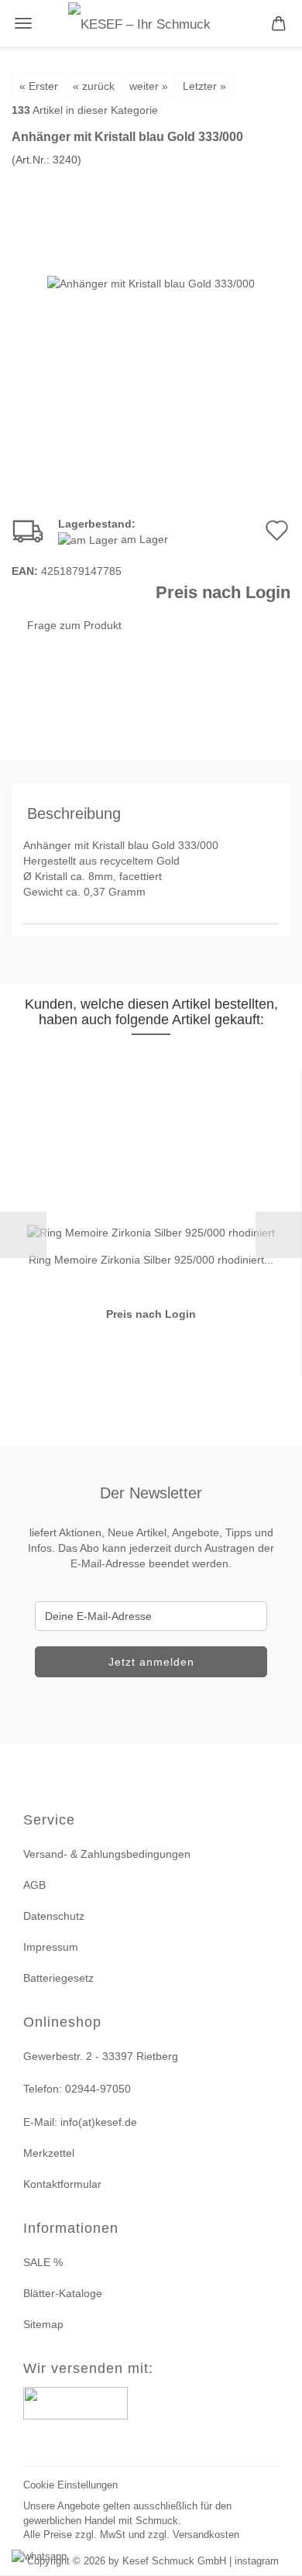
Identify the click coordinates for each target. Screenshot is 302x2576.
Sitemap (43, 2324)
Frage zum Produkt (74, 625)
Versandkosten (206, 2535)
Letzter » (204, 86)
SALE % (43, 2262)
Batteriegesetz (58, 1978)
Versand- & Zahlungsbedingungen (107, 1854)
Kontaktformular (62, 2184)
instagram (257, 2561)
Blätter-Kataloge (63, 2293)
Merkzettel (49, 2153)
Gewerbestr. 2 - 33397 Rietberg (101, 2056)
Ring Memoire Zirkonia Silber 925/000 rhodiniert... (151, 1260)
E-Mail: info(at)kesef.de (80, 2122)
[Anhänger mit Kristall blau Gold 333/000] (151, 283)
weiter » (149, 86)
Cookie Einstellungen (70, 2485)
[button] (23, 1235)
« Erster (39, 86)
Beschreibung (74, 813)
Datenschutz (54, 1916)
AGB (34, 1885)
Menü (23, 23)
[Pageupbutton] (271, 2555)
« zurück (94, 86)
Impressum (51, 1947)
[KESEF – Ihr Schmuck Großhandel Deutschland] (151, 23)
